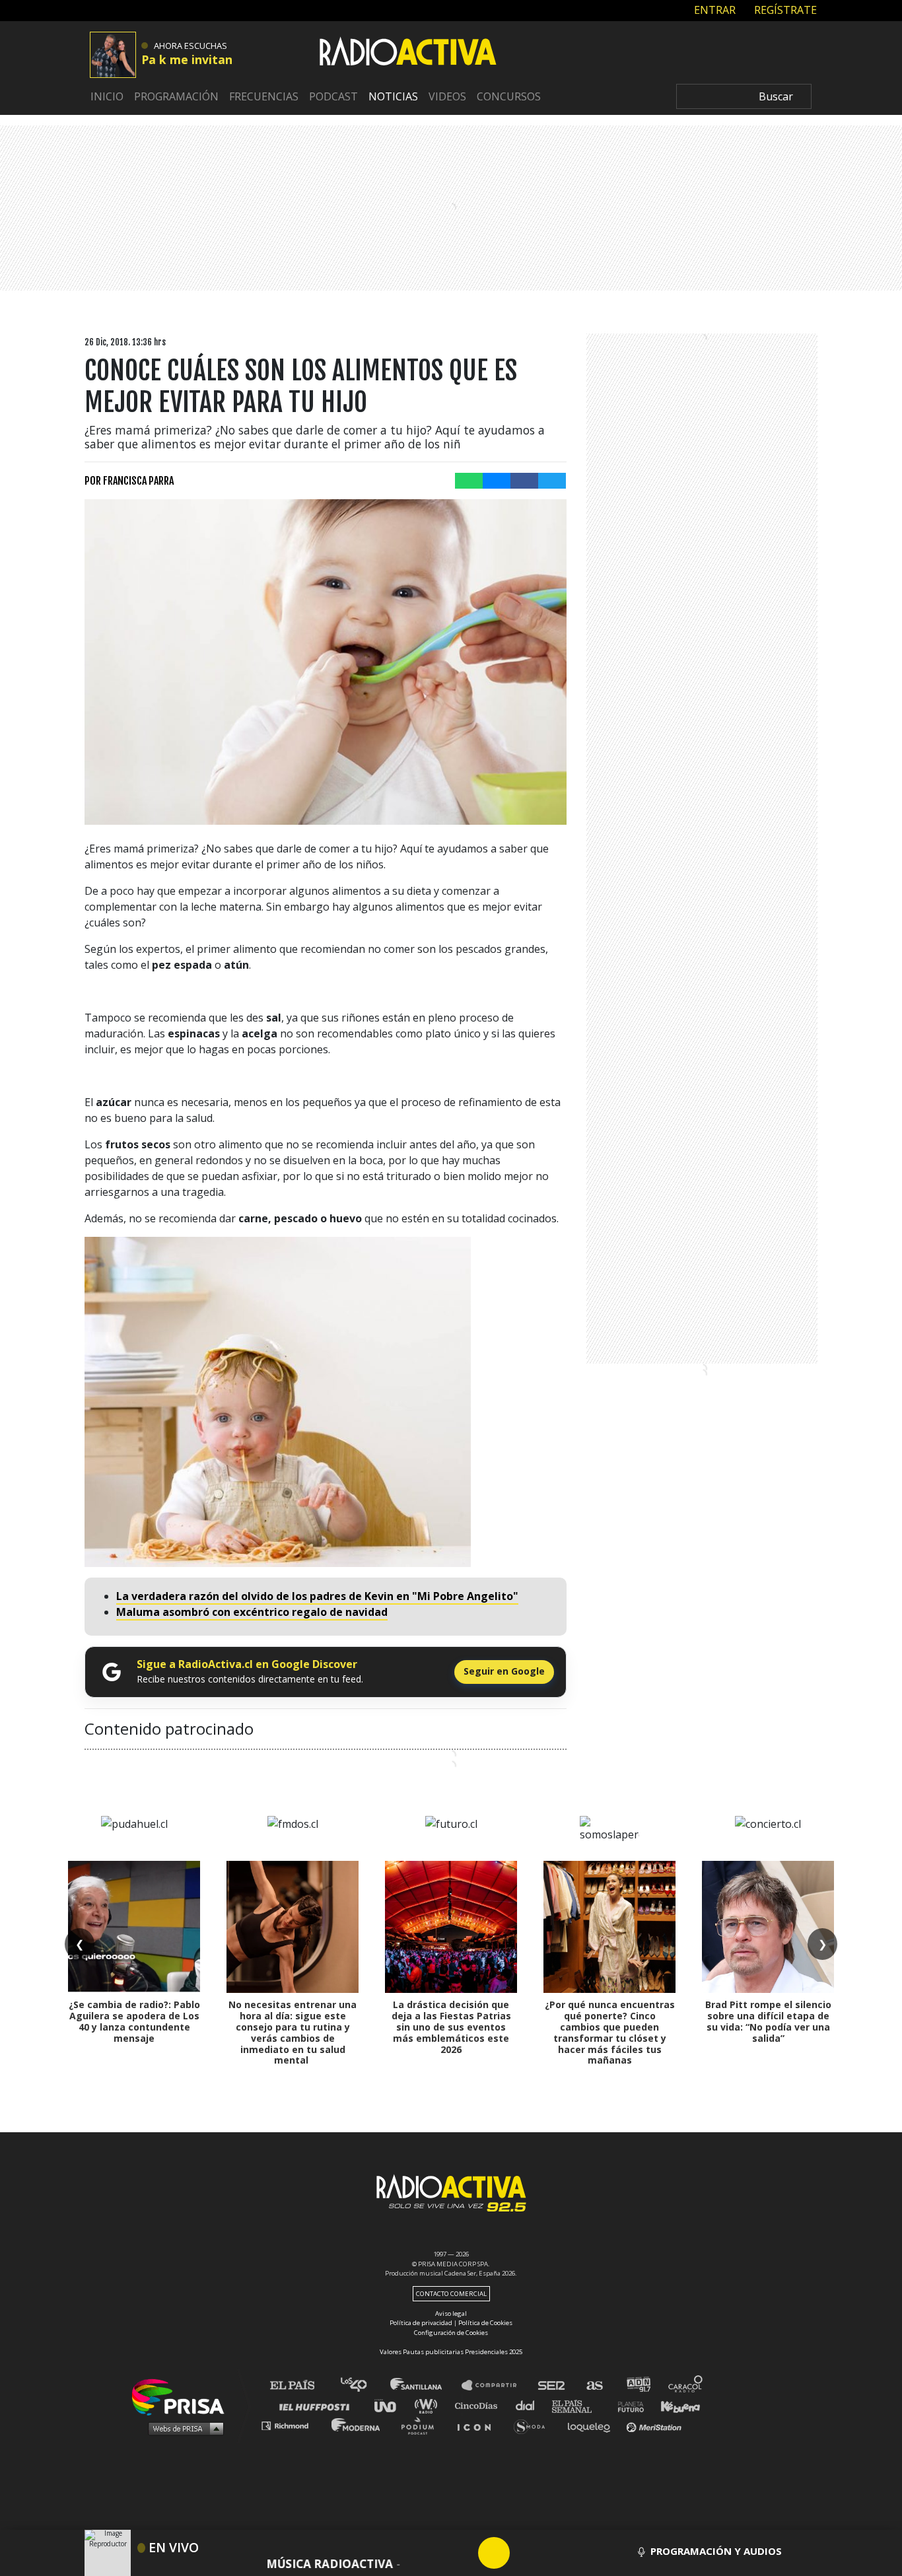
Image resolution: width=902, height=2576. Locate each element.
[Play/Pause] (494, 2553)
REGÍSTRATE (784, 10)
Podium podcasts (422, 2425)
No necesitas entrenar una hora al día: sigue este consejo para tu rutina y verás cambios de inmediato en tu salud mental (293, 2032)
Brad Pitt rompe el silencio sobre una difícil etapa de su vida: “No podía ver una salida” (768, 2021)
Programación (176, 96)
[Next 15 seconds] (526, 2553)
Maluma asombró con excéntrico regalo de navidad (252, 1612)
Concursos (509, 96)
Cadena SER (552, 2385)
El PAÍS (300, 2385)
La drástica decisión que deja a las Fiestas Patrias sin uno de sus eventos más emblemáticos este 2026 (451, 2027)
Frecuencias (264, 96)
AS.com (594, 2385)
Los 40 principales (364, 2385)
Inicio (107, 96)
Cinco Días (479, 2405)
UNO (391, 2405)
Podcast (333, 96)
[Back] (431, 2553)
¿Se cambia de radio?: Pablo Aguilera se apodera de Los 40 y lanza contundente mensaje (134, 2021)
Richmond (292, 2425)
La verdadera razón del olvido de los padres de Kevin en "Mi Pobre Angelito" (317, 1596)
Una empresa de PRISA (183, 2396)
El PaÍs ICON (479, 2425)
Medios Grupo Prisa (183, 2428)
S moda (534, 2425)
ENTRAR (713, 10)
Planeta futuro (627, 2405)
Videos (447, 96)
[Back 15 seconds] (462, 2553)
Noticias (393, 96)
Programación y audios (716, 2551)
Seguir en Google (504, 1671)
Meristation (656, 2425)
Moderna (357, 2425)
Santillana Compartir (495, 2385)
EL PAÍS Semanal (578, 2405)
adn (638, 2385)
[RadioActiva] (408, 53)
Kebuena (674, 2405)
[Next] (557, 2553)
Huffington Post (318, 2405)
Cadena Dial (530, 2405)
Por (129, 481)
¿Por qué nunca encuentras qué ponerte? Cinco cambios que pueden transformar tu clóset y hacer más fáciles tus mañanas (610, 2032)
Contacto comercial (451, 2294)
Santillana (425, 2385)
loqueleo (592, 2425)
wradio (429, 2405)
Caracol (686, 2385)
